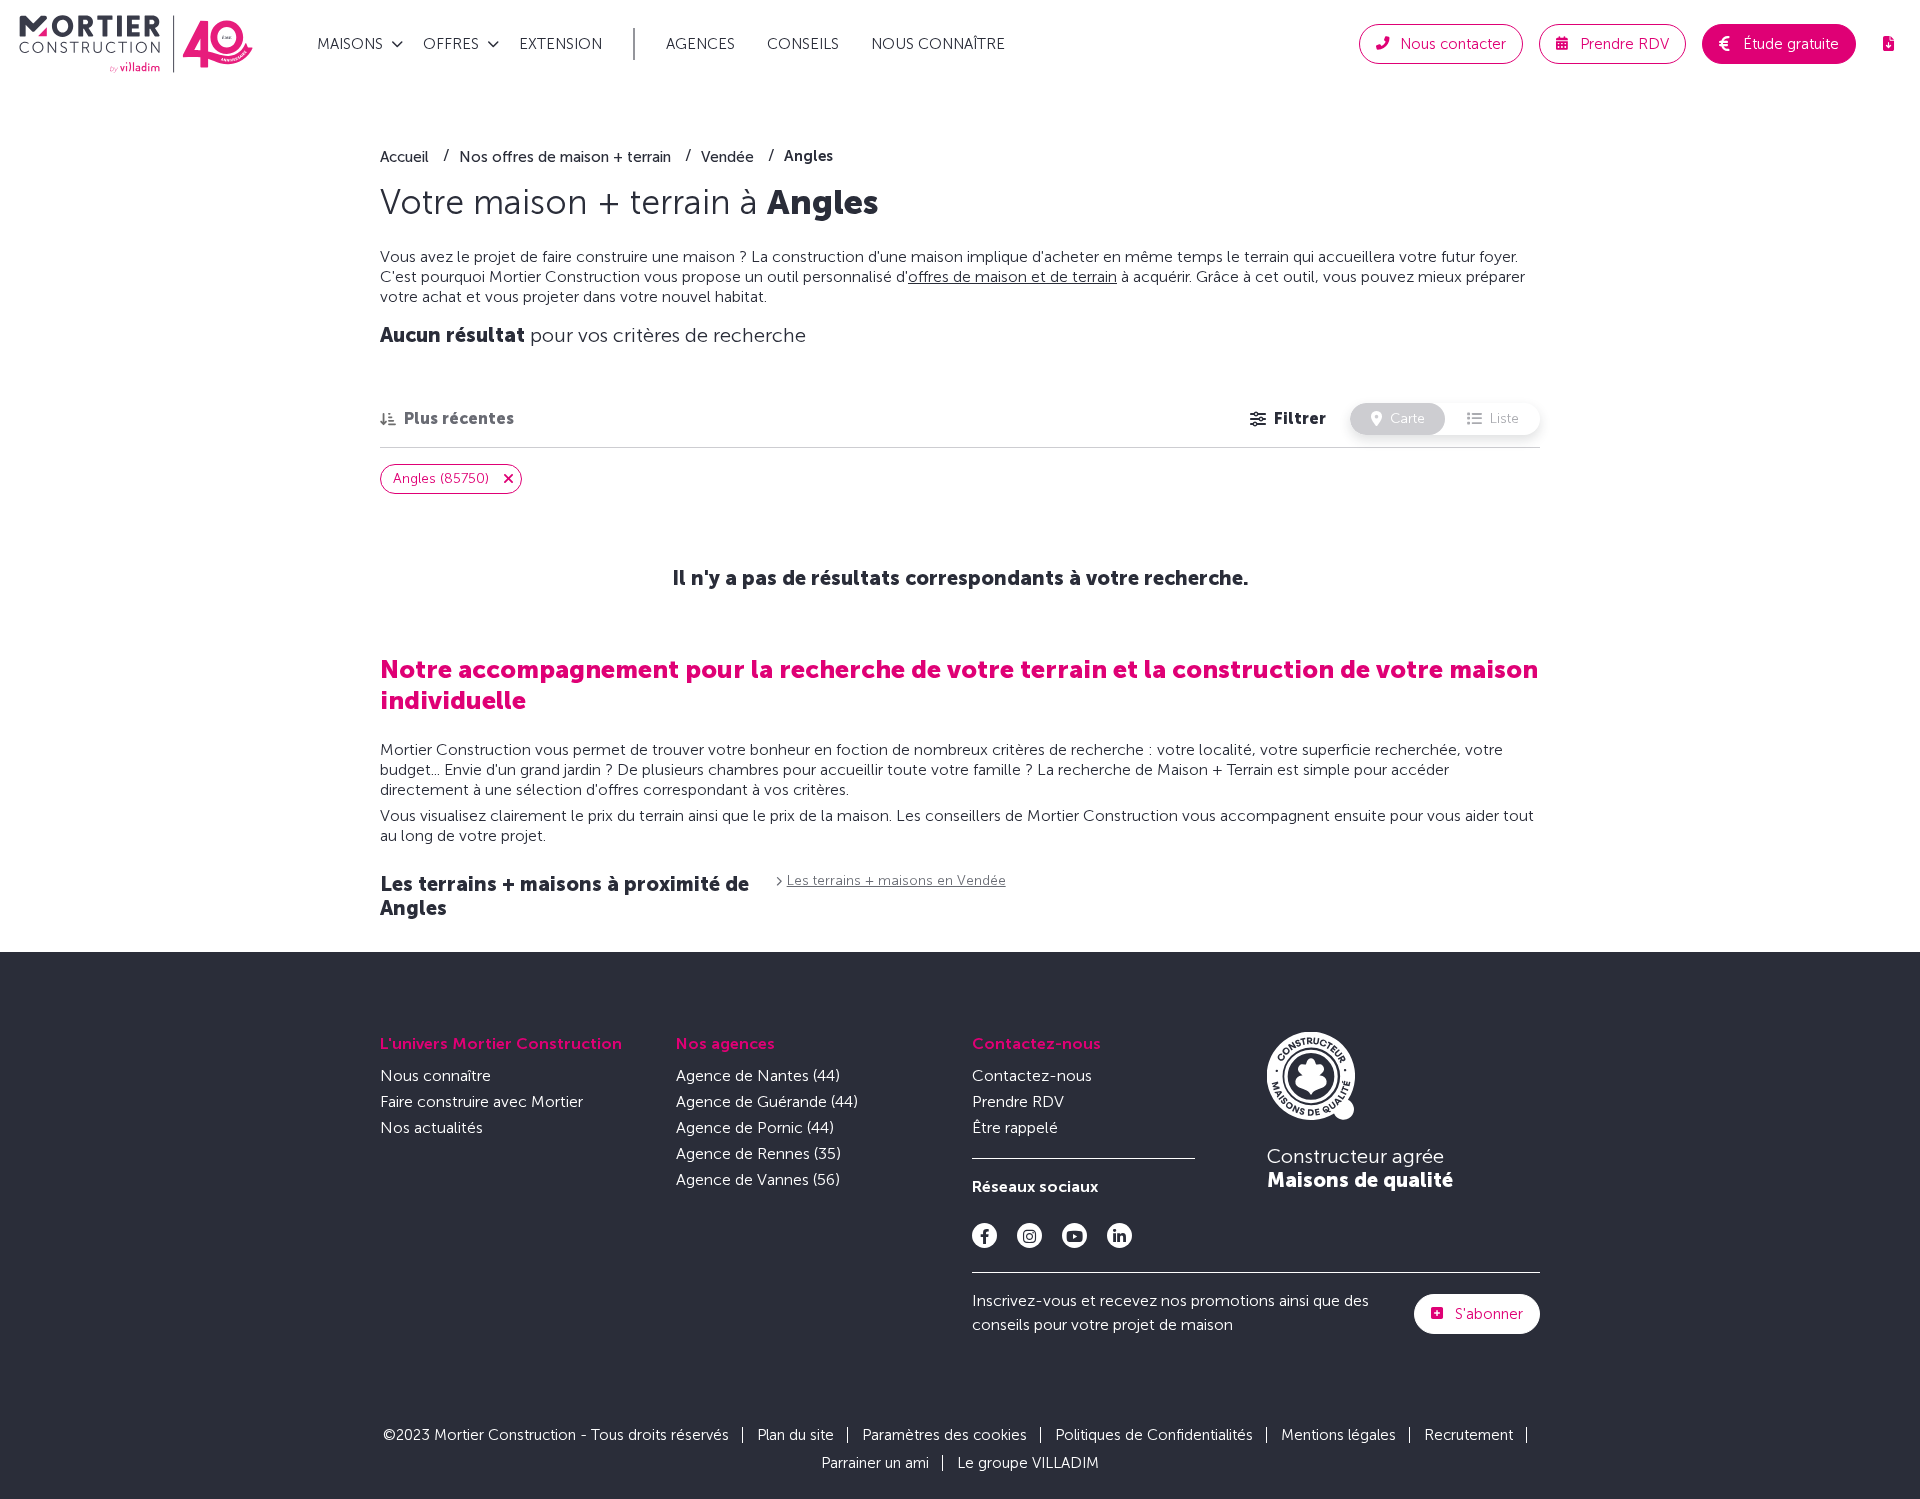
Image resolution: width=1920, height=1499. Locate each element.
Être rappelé (1015, 1127)
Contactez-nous (1036, 1043)
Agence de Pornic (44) (755, 1127)
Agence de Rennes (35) (758, 1153)
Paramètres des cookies (944, 1435)
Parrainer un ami (875, 1463)
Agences (700, 44)
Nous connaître (938, 44)
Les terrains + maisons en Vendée (896, 880)
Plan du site (795, 1435)
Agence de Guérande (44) (767, 1101)
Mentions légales (1338, 1435)
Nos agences (725, 1043)
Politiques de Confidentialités (1154, 1435)
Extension (560, 44)
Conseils (803, 44)
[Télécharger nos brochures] (1888, 44)
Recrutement (1468, 1435)
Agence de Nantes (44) (758, 1075)
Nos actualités (431, 1127)
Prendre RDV (1018, 1101)
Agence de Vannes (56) (758, 1179)
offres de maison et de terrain (1012, 276)
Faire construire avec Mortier (481, 1101)
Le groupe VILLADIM (1028, 1463)
